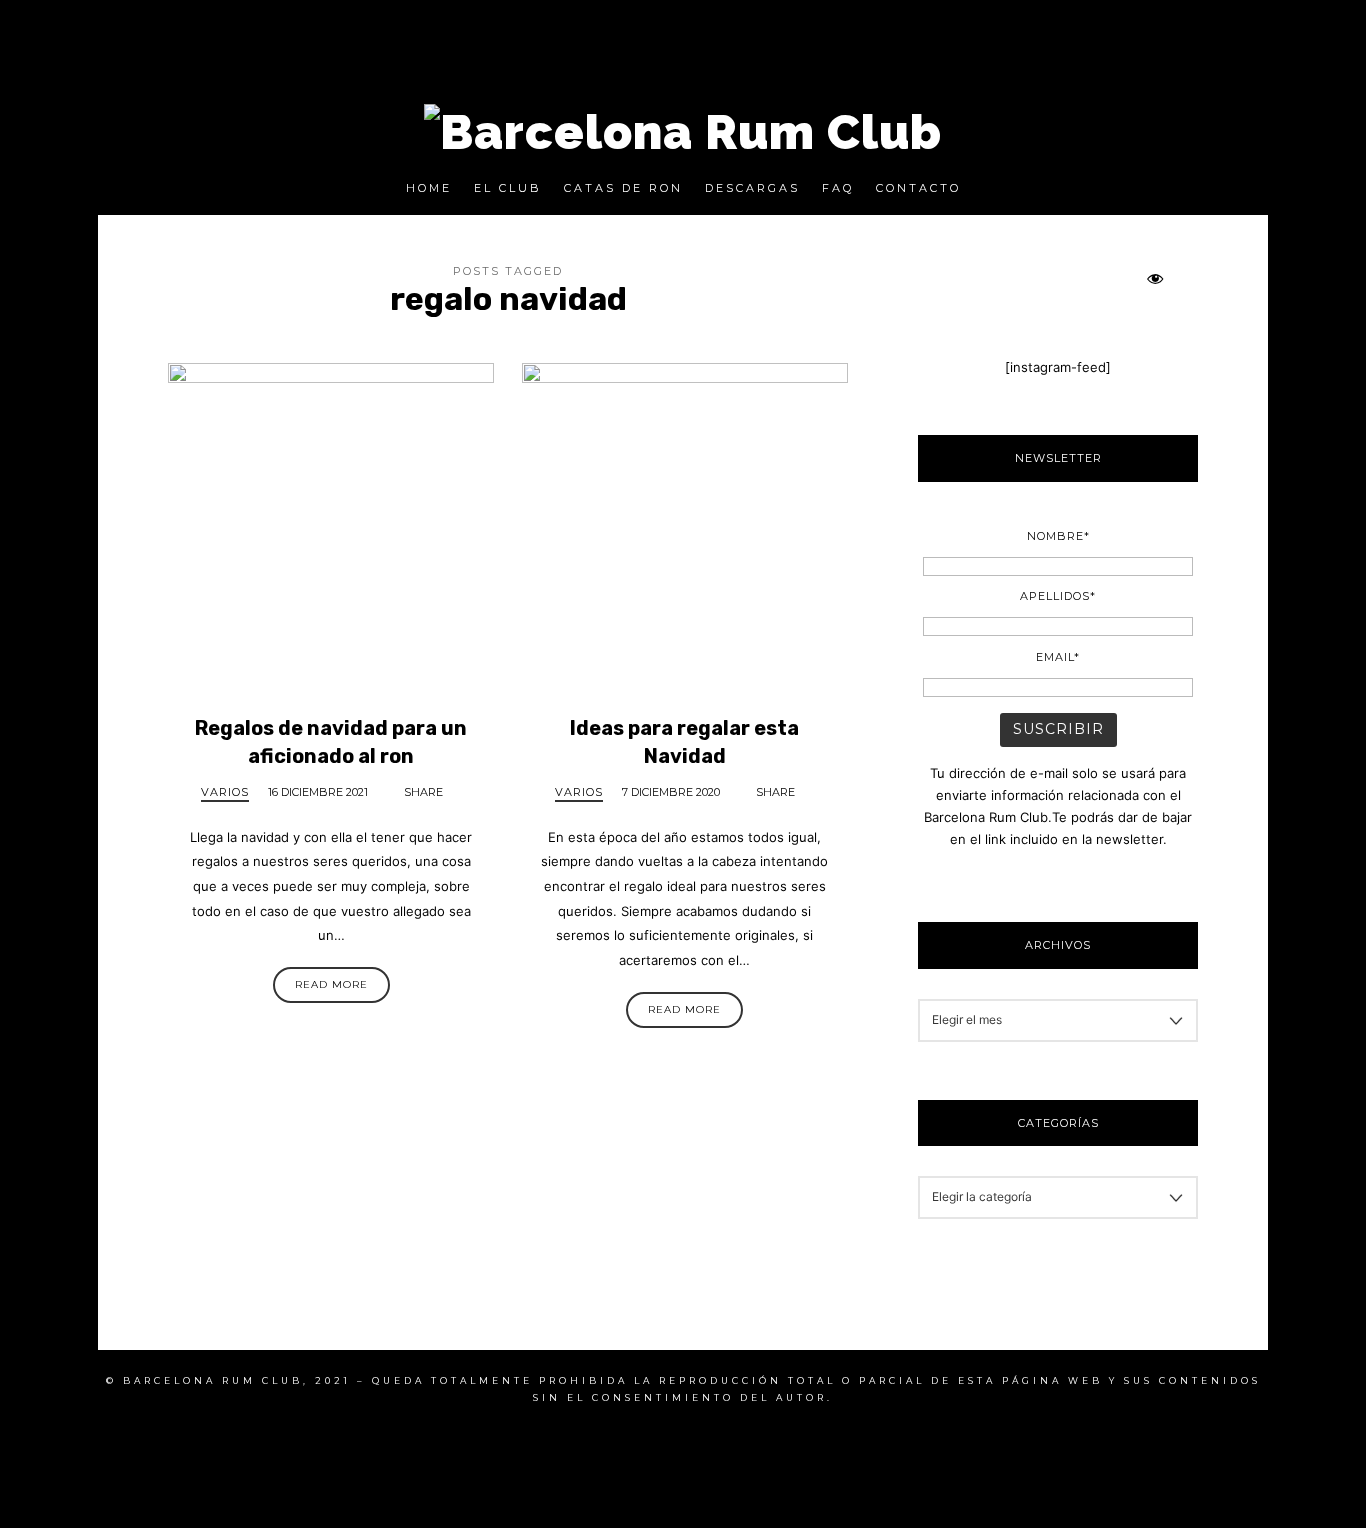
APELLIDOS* (1058, 596)
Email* (1058, 657)
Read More (331, 984)
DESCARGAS (752, 188)
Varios (225, 792)
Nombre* (1057, 536)
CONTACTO (918, 188)
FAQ (838, 188)
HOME (429, 188)
